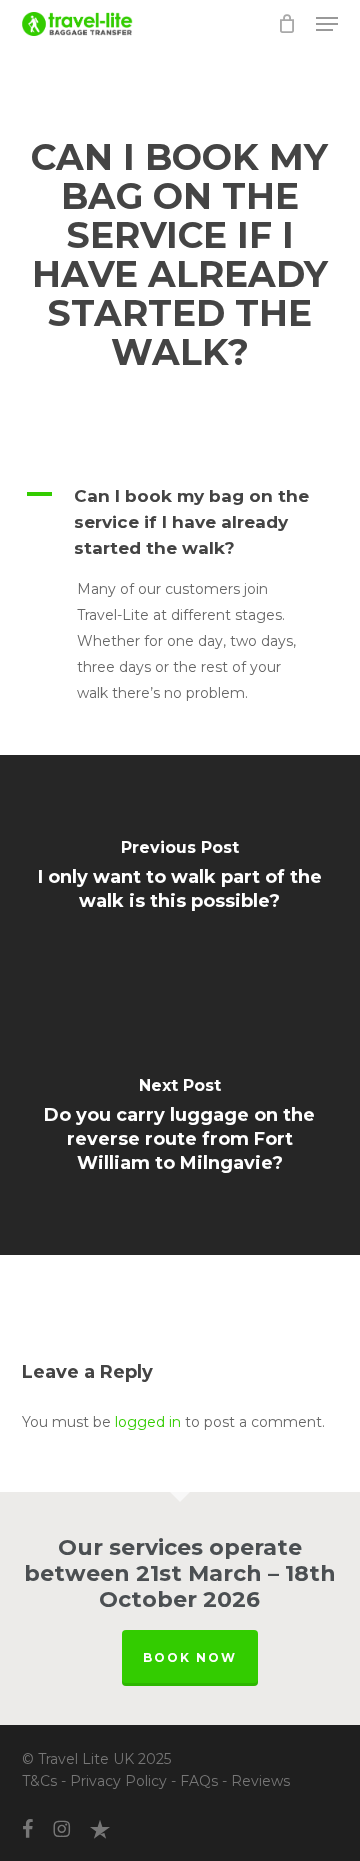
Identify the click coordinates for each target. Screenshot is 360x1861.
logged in (148, 1422)
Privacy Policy (118, 1781)
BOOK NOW (190, 1657)
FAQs (199, 1781)
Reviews (260, 1781)
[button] (327, 24)
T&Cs (39, 1781)
